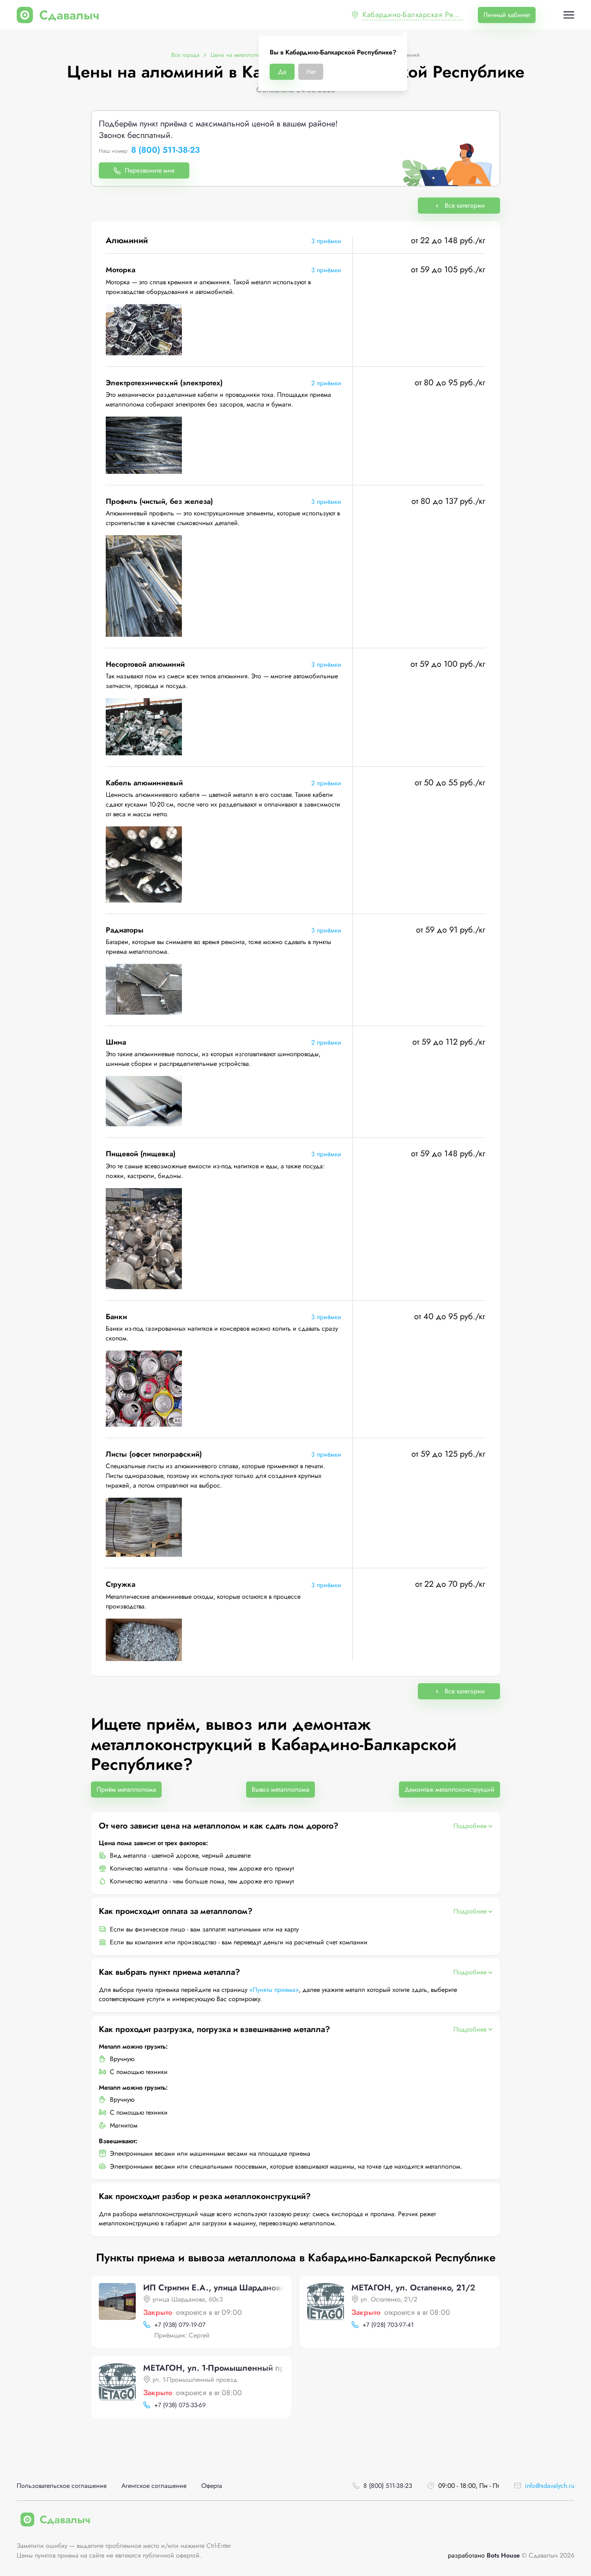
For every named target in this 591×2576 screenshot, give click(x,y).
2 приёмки (326, 383)
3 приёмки (326, 241)
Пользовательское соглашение (62, 2486)
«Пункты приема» (274, 1990)
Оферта (212, 2486)
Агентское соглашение (154, 2486)
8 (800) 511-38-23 (166, 150)
